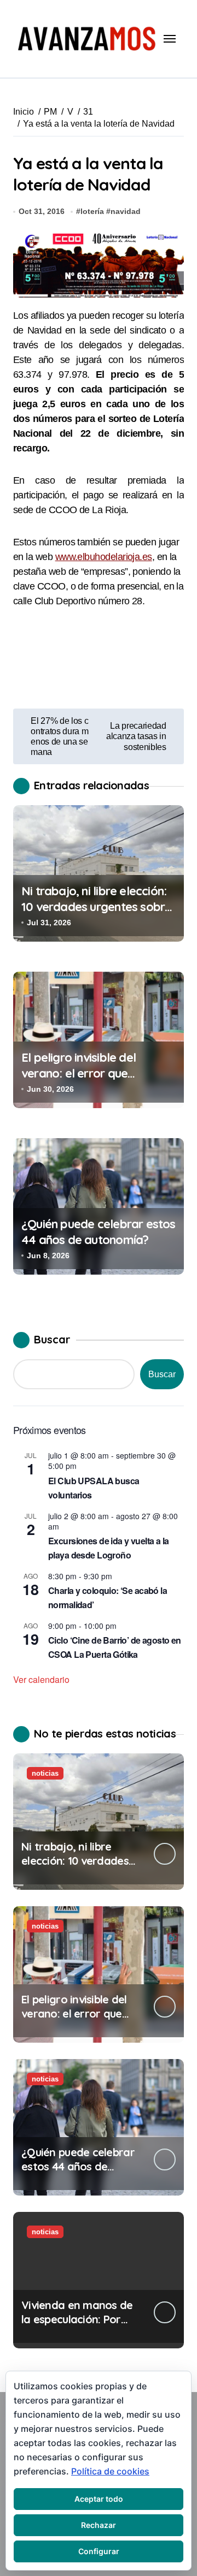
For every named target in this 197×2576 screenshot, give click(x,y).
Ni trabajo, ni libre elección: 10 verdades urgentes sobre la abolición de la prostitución (96, 914)
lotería (92, 211)
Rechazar (99, 2525)
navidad (126, 211)
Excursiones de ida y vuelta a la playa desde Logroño (109, 1548)
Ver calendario (41, 1679)
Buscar (52, 1339)
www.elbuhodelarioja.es (104, 557)
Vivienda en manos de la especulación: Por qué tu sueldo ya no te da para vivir (77, 2326)
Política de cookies (110, 2471)
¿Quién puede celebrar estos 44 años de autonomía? (99, 1232)
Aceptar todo (99, 2499)
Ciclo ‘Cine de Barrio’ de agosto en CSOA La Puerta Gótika (115, 1647)
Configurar (99, 2551)
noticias (45, 1773)
